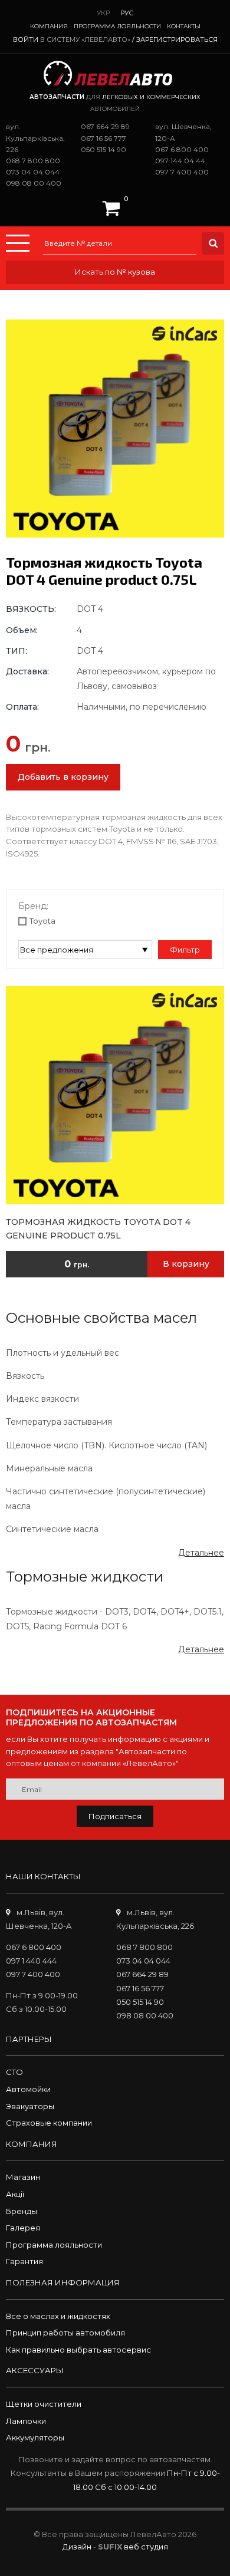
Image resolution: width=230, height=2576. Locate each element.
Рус (127, 13)
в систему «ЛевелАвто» (85, 39)
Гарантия (24, 2261)
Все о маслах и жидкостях (58, 2316)
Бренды (22, 2211)
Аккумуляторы (35, 2437)
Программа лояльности (117, 26)
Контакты (184, 26)
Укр (103, 13)
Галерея (23, 2228)
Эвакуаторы (30, 2106)
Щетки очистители (44, 2404)
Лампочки (26, 2421)
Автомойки (28, 2089)
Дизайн (77, 2547)
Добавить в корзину (63, 777)
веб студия (146, 2547)
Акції (15, 2194)
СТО (14, 2072)
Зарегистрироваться (177, 39)
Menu (18, 243)
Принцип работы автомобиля (65, 2333)
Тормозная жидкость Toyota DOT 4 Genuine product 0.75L (98, 1228)
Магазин (23, 2177)
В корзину (186, 1264)
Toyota (42, 921)
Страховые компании (49, 2123)
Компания (49, 26)
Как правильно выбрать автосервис (78, 2350)
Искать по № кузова (115, 272)
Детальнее (201, 1553)
